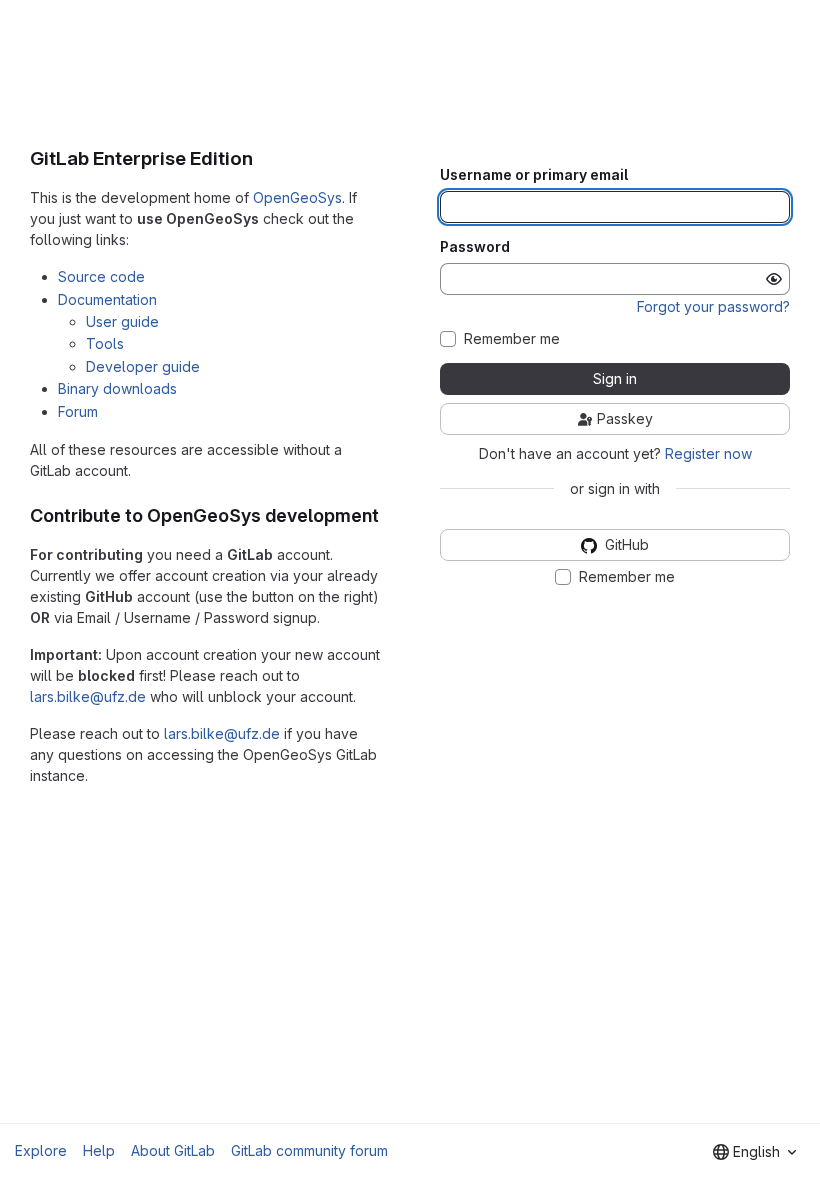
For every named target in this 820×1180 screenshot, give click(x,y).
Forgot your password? (713, 306)
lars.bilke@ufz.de (88, 696)
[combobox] (754, 1152)
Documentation (107, 299)
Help (99, 1150)
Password (475, 247)
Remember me (512, 339)
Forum (78, 411)
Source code (101, 276)
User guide (122, 321)
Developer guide (143, 366)
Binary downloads (117, 388)
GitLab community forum (309, 1150)
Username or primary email (534, 175)
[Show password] (774, 279)
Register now (708, 453)
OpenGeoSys (297, 197)
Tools (105, 343)
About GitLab (173, 1150)
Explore (41, 1150)
